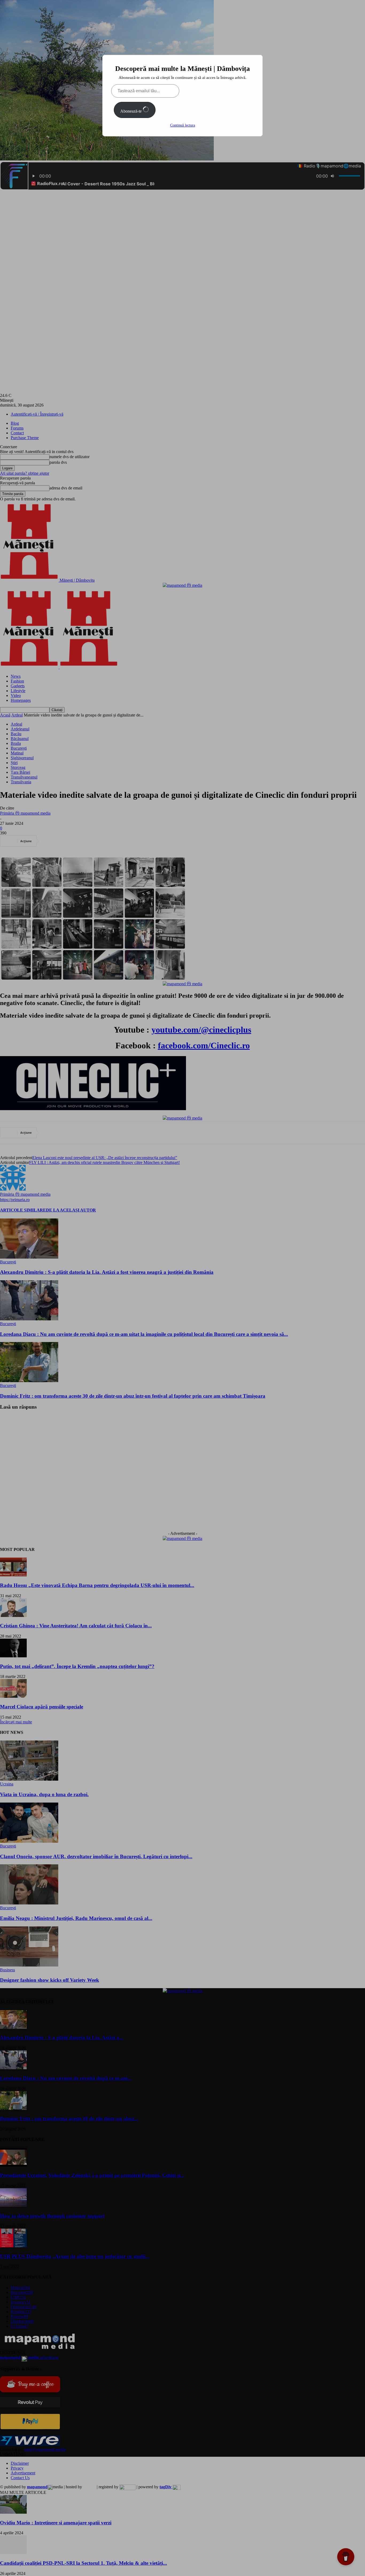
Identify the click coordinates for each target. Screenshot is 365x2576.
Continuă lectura (183, 125)
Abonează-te (131, 111)
